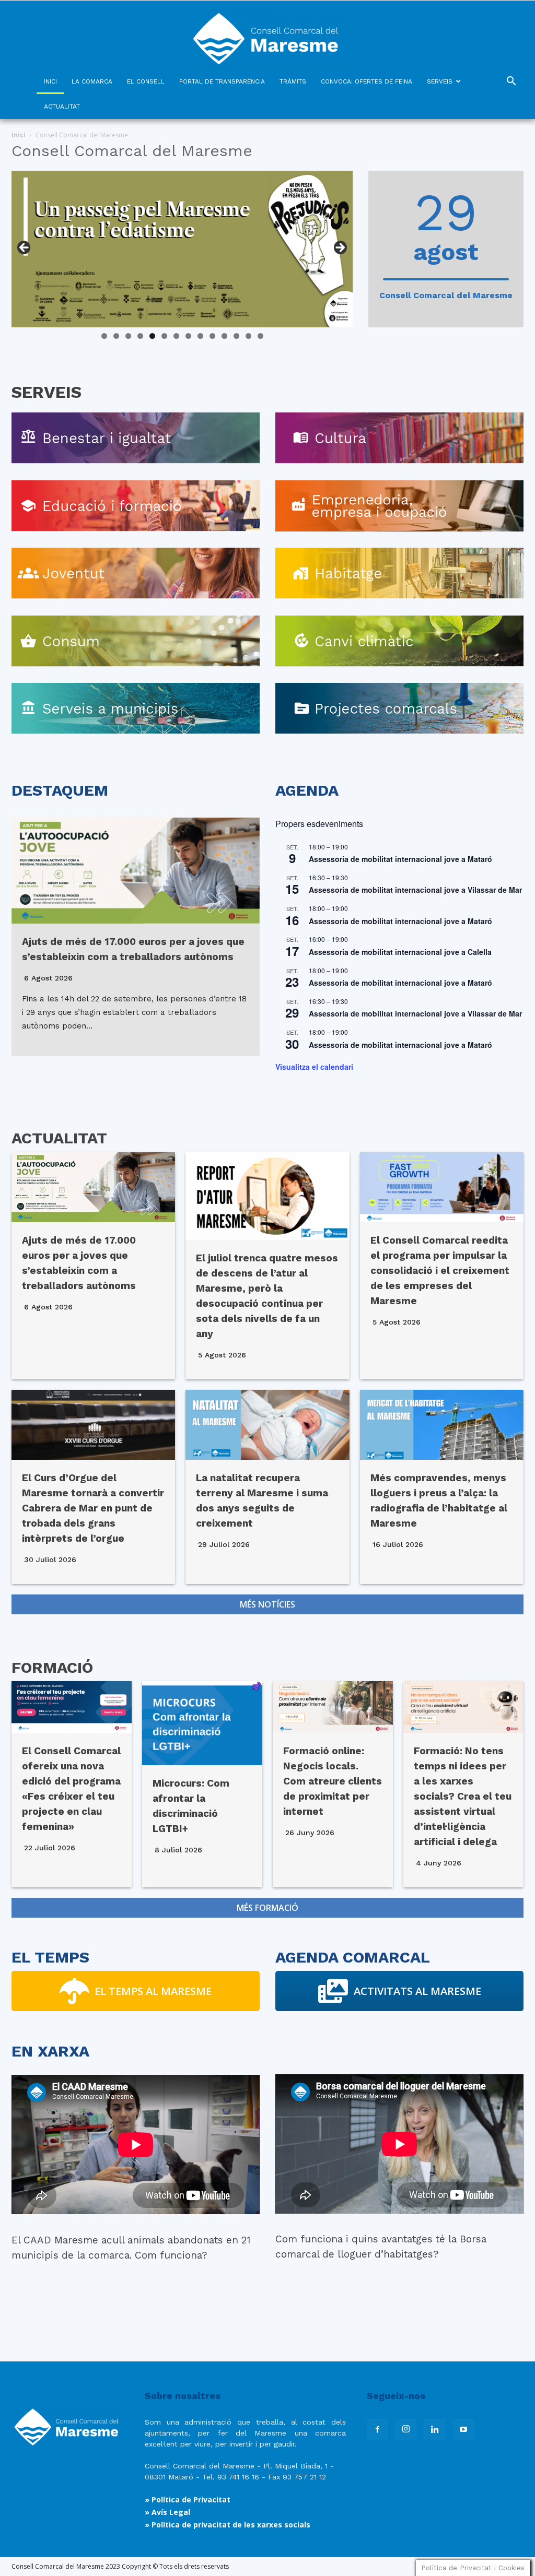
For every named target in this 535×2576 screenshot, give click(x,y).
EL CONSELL (146, 81)
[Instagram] (406, 2430)
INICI (50, 81)
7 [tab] (176, 336)
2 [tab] (116, 336)
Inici (19, 135)
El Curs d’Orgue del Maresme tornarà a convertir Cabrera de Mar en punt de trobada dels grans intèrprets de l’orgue (93, 1508)
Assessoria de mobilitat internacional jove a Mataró (400, 859)
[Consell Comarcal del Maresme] (267, 35)
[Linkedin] (435, 2430)
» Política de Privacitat (188, 2500)
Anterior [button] (25, 248)
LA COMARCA (92, 81)
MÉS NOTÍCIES (267, 1604)
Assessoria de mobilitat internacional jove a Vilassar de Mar (415, 890)
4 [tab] (140, 336)
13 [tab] (249, 336)
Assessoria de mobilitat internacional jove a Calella (400, 952)
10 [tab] (212, 336)
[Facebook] (377, 2430)
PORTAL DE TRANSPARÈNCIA (222, 81)
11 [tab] (225, 336)
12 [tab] (237, 336)
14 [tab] (260, 336)
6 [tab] (164, 336)
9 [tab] (200, 336)
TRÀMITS (293, 81)
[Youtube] (463, 2430)
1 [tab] (104, 336)
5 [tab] (152, 336)
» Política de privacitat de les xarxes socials (228, 2525)
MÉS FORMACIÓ (267, 1908)
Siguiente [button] (340, 248)
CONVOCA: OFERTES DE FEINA (367, 81)
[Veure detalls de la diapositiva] (182, 249)
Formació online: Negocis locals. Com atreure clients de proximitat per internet (333, 1781)
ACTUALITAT (62, 107)
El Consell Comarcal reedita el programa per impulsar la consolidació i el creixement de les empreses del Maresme (440, 1271)
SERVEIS (440, 81)
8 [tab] (188, 336)
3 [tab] (128, 336)
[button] (511, 82)
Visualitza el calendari (314, 1067)
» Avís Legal (167, 2512)
